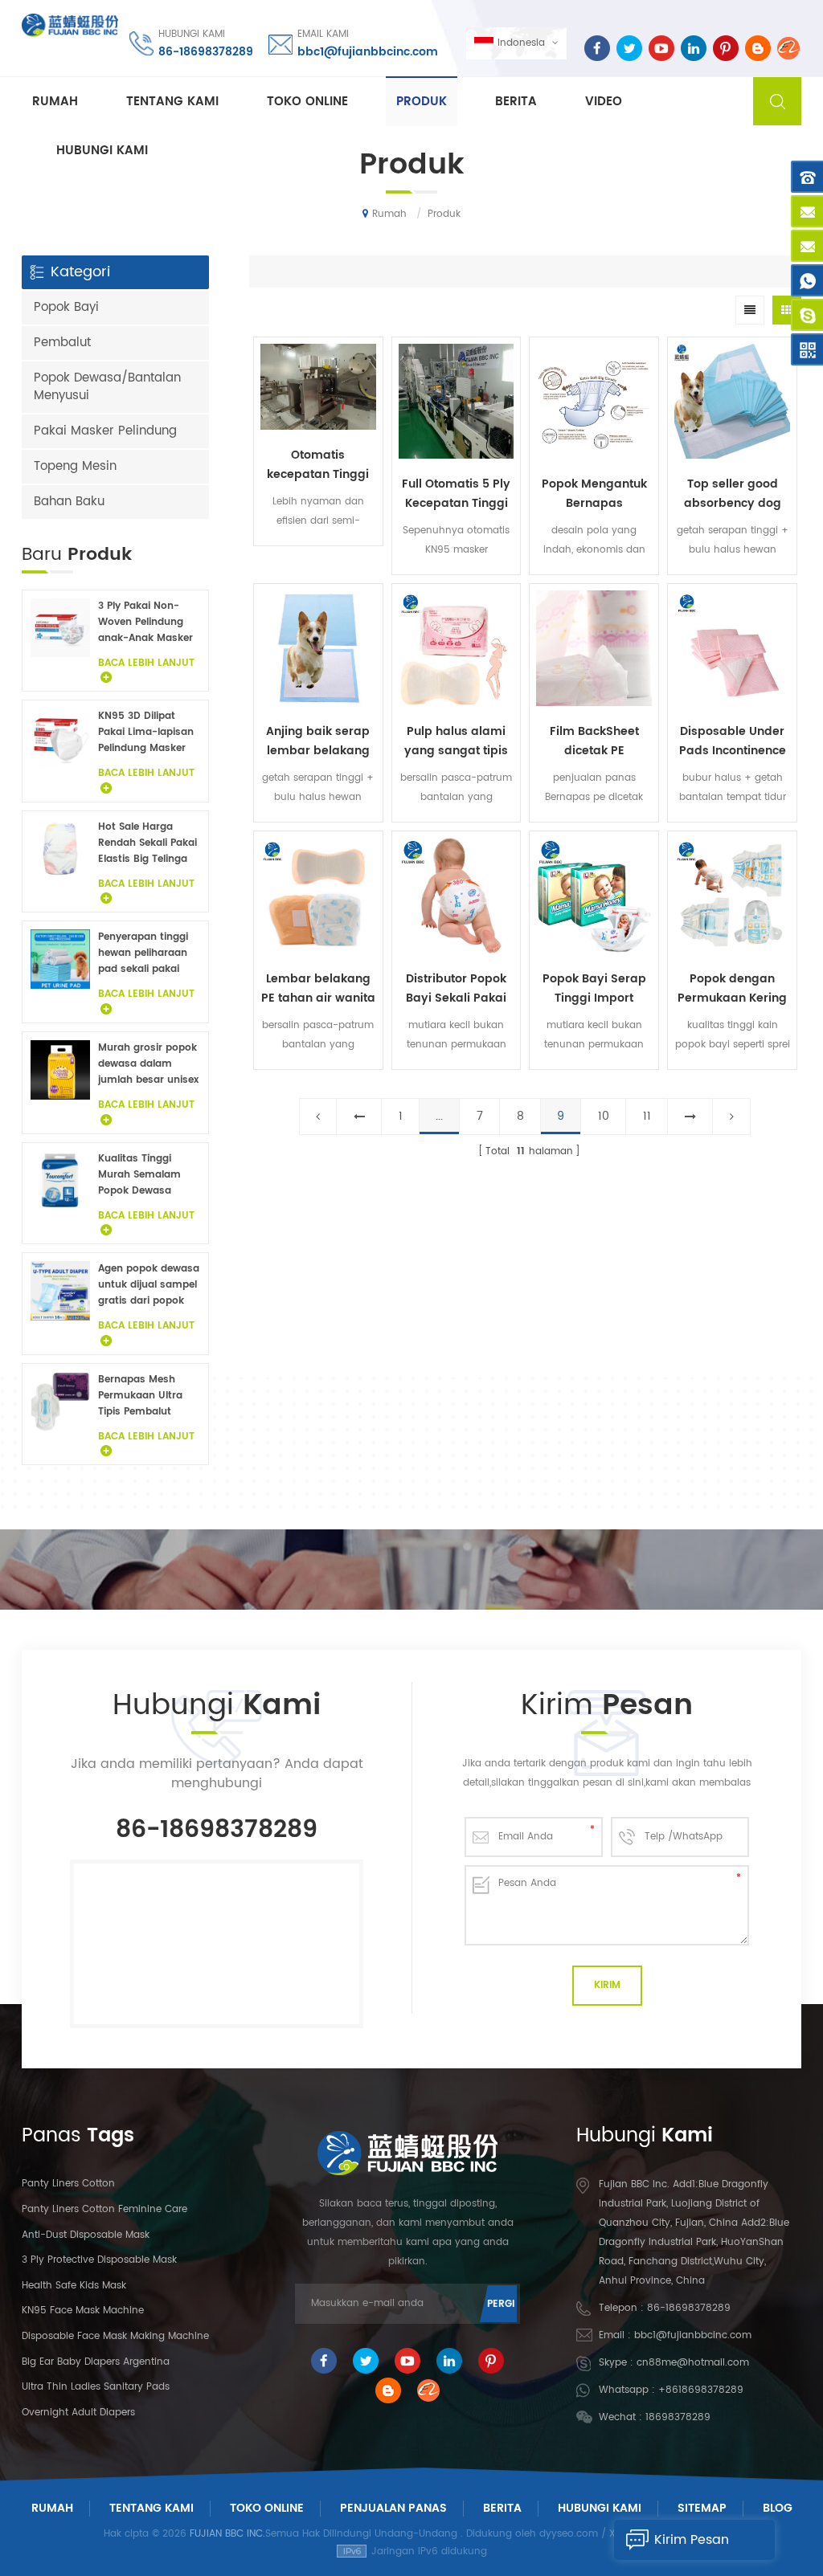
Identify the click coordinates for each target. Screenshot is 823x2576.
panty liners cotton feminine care (104, 2209)
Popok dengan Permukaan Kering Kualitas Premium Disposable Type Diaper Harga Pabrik (732, 989)
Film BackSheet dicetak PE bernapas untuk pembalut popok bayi (594, 741)
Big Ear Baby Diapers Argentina (96, 2362)
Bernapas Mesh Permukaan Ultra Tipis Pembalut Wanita (140, 1396)
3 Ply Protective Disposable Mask (99, 2260)
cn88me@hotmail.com (693, 2363)
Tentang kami (172, 102)
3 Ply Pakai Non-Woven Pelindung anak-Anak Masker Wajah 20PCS (145, 623)
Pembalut (62, 343)
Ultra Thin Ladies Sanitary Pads (96, 2387)
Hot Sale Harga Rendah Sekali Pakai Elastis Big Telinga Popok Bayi (147, 843)
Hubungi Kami (600, 2508)
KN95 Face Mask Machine (83, 2311)
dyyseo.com (569, 2534)
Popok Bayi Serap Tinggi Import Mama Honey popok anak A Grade (594, 989)
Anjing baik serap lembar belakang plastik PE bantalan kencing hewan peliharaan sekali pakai (318, 741)
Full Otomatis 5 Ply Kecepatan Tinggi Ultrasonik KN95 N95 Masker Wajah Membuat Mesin (456, 494)
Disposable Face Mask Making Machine (115, 2336)
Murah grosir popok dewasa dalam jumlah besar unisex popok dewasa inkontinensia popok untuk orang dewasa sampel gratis (149, 1064)
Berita (516, 102)
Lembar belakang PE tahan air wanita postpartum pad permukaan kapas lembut (318, 989)
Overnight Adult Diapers (78, 2413)
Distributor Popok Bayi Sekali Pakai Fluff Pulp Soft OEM (456, 989)
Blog (778, 2508)
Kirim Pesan (692, 2540)
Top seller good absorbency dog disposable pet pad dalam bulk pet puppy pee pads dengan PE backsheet (733, 494)
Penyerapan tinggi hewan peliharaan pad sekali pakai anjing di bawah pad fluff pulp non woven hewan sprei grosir (149, 953)
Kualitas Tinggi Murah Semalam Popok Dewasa (139, 1175)
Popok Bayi (66, 307)
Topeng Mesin (75, 466)
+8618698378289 (701, 2390)
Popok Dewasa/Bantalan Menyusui (107, 387)
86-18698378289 (206, 52)
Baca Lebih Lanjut (318, 559)
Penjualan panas (393, 2508)
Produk (422, 102)
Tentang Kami (151, 2508)
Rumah (55, 102)
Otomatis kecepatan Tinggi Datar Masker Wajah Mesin (318, 465)
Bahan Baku (69, 502)
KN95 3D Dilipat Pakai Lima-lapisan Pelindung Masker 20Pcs (146, 733)
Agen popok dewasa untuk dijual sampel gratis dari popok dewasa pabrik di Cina (149, 1285)
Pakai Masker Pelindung (105, 431)
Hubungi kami (102, 151)
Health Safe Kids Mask (74, 2286)
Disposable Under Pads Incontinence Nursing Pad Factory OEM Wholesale (733, 741)
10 (604, 1116)
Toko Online (307, 102)
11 (647, 1116)
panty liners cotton (68, 2184)
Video (604, 102)
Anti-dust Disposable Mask (86, 2235)
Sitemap (702, 2508)
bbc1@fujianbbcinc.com (368, 52)
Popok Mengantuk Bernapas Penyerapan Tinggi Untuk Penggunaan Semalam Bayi (594, 494)
